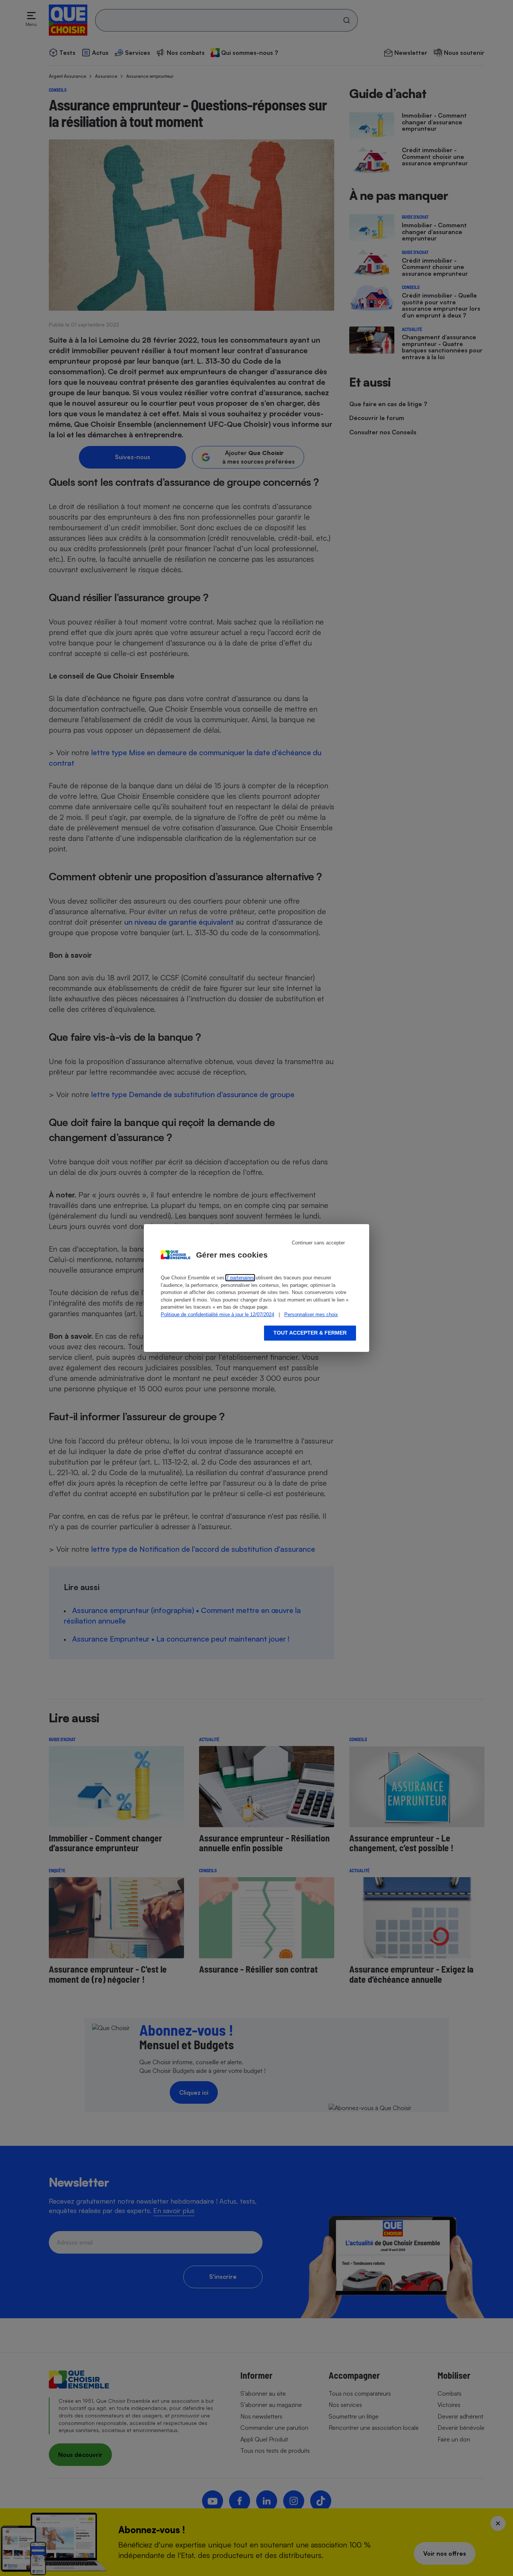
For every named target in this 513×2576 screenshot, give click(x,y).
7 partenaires (240, 1278)
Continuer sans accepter (318, 1243)
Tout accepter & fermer (310, 1333)
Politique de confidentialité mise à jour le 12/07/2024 (217, 1314)
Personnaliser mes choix (311, 1314)
